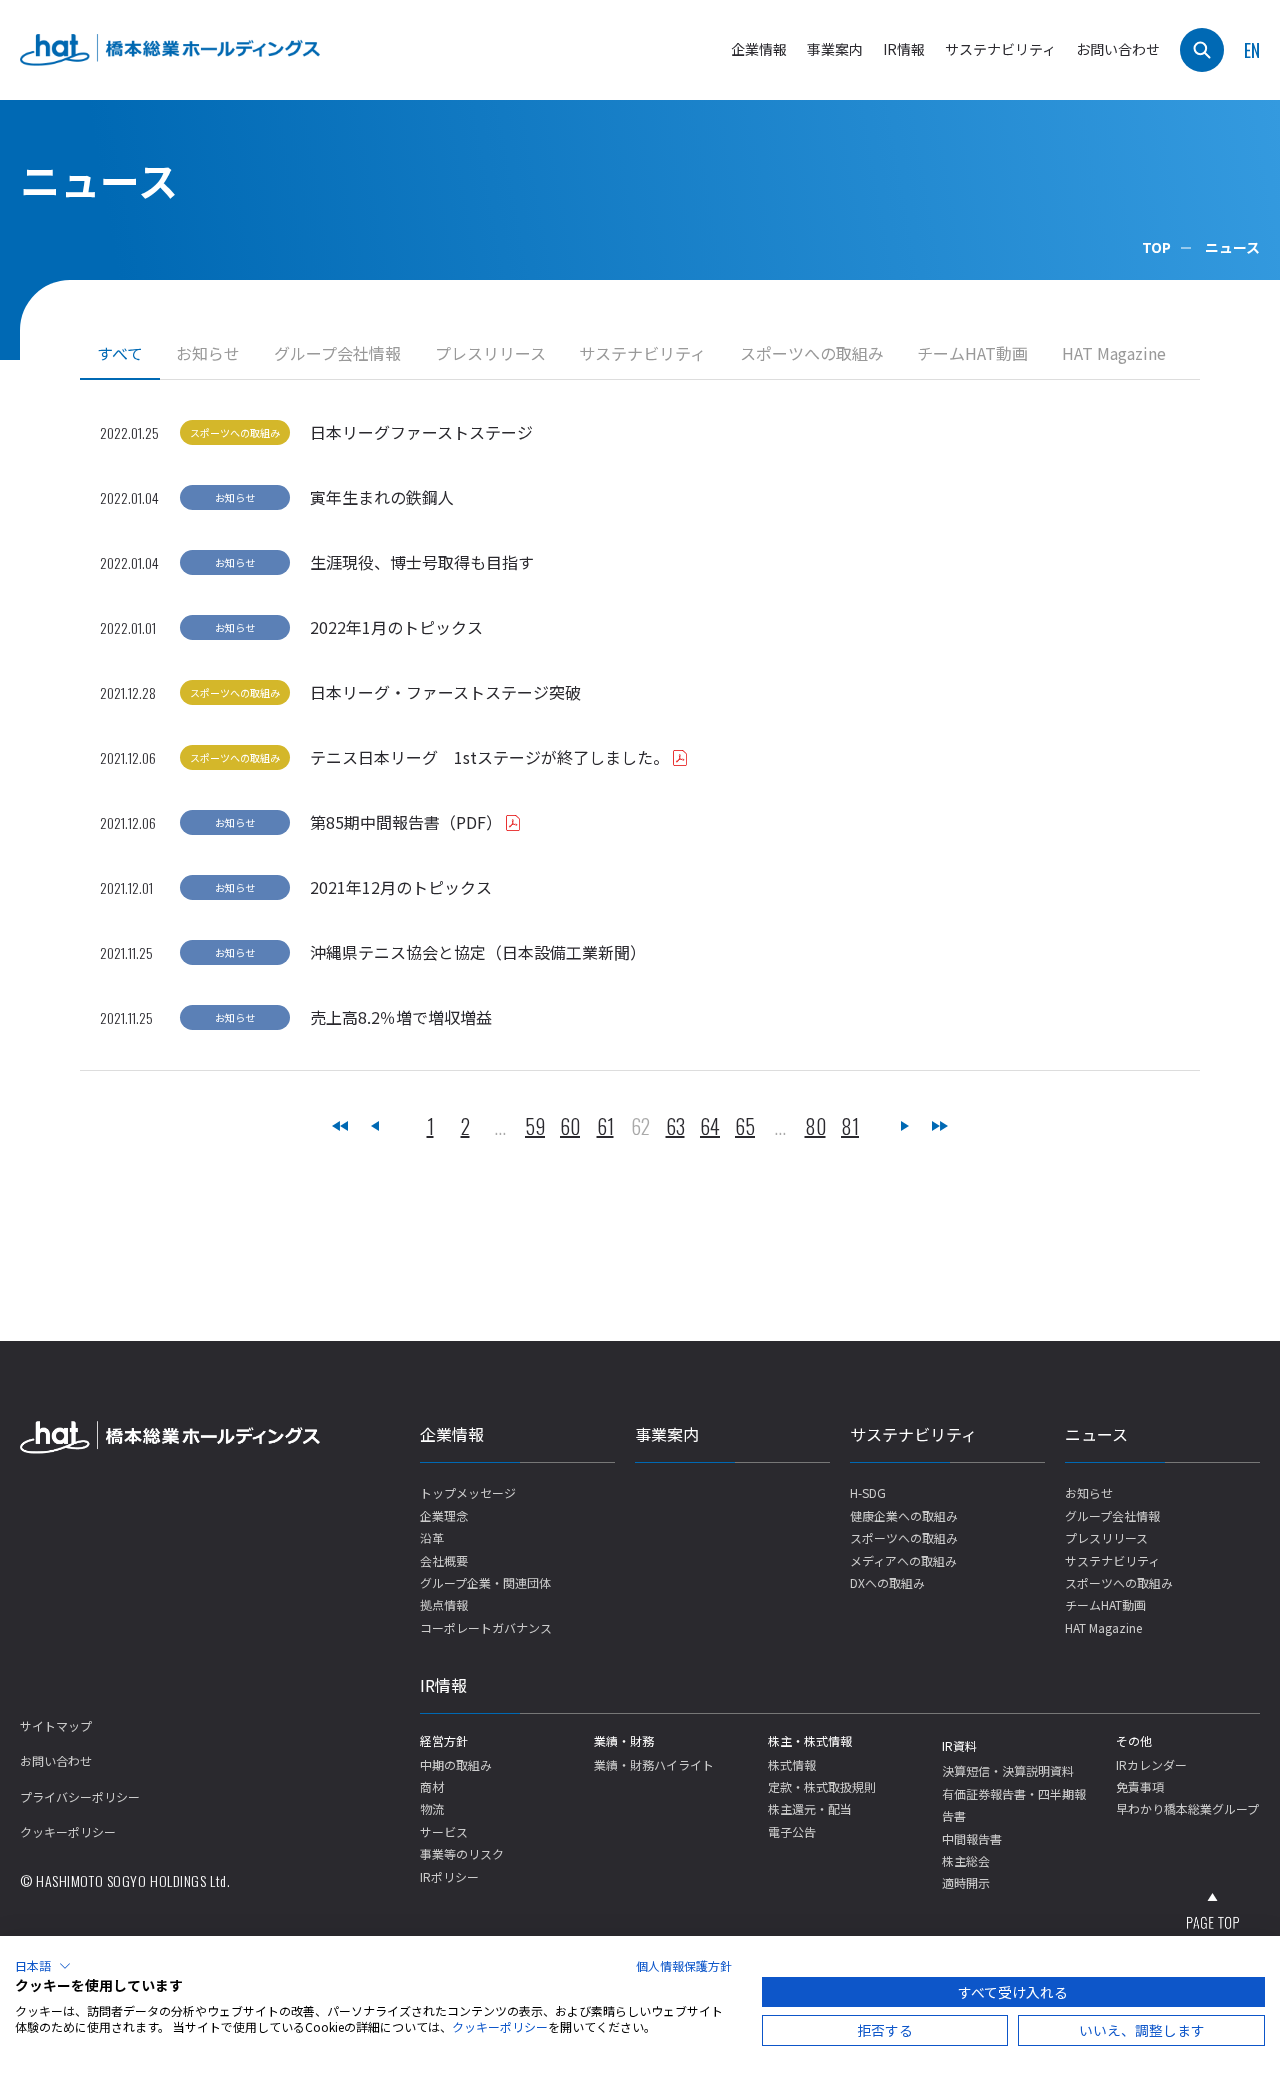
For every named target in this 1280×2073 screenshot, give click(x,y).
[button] (43, 1966)
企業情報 (452, 1434)
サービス (444, 1831)
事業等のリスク (462, 1853)
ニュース (1096, 1434)
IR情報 (443, 1685)
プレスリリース (490, 353)
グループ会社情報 (337, 353)
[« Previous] (375, 1126)
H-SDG (868, 1492)
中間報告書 (972, 1838)
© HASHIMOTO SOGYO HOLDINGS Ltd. (125, 1880)
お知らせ (208, 353)
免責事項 (1140, 1786)
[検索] (1202, 50)
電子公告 (792, 1831)
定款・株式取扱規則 (822, 1786)
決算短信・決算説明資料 (1008, 1770)
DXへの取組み (887, 1582)
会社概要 (444, 1560)
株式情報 (792, 1764)
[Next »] (905, 1126)
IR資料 (959, 1745)
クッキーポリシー (68, 1831)
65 (745, 1126)
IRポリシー (449, 1876)
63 (675, 1126)
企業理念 (444, 1515)
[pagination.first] (340, 1126)
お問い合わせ (1118, 49)
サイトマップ (56, 1725)
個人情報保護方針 (684, 1965)
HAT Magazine (1114, 353)
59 (535, 1126)
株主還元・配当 (810, 1808)
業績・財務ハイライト (654, 1764)
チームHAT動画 (972, 353)
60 (570, 1126)
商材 (432, 1786)
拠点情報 (444, 1604)
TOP (1156, 247)
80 (815, 1126)
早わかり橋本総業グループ (1187, 1808)
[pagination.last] (940, 1126)
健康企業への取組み (904, 1515)
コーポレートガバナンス (486, 1627)
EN (1252, 50)
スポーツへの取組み (812, 353)
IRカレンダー (1151, 1764)
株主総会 (966, 1860)
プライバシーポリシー (80, 1796)
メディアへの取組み (903, 1560)
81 (850, 1126)
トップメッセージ (468, 1492)
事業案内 (835, 49)
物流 (432, 1808)
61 (605, 1126)
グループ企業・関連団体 (485, 1582)
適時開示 (966, 1882)
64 (710, 1126)
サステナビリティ (642, 353)
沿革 (432, 1537)
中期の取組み (456, 1764)
